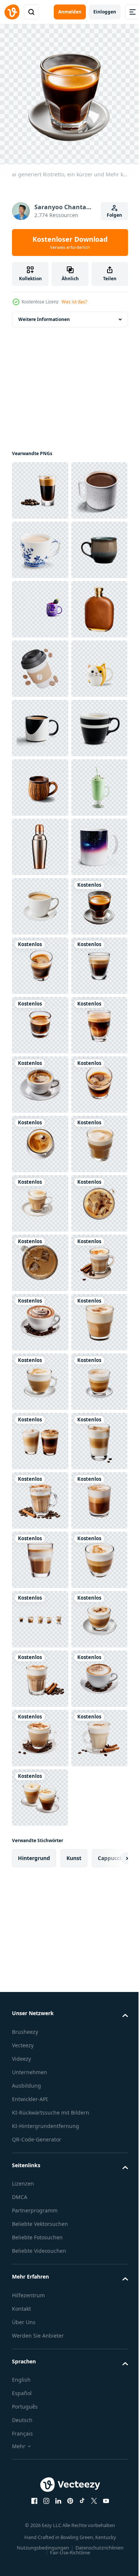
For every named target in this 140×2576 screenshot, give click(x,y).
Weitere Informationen (44, 314)
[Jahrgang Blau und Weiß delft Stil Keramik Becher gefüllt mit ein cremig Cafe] (40, 604)
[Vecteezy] (12, 12)
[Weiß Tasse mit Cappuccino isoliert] (40, 1317)
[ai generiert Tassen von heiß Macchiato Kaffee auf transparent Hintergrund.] (40, 2327)
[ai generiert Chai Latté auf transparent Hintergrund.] (40, 2089)
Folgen (114, 215)
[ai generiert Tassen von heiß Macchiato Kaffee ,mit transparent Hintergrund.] (40, 2386)
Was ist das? (74, 302)
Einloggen (105, 12)
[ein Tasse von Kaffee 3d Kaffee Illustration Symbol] (40, 841)
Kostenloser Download (70, 243)
